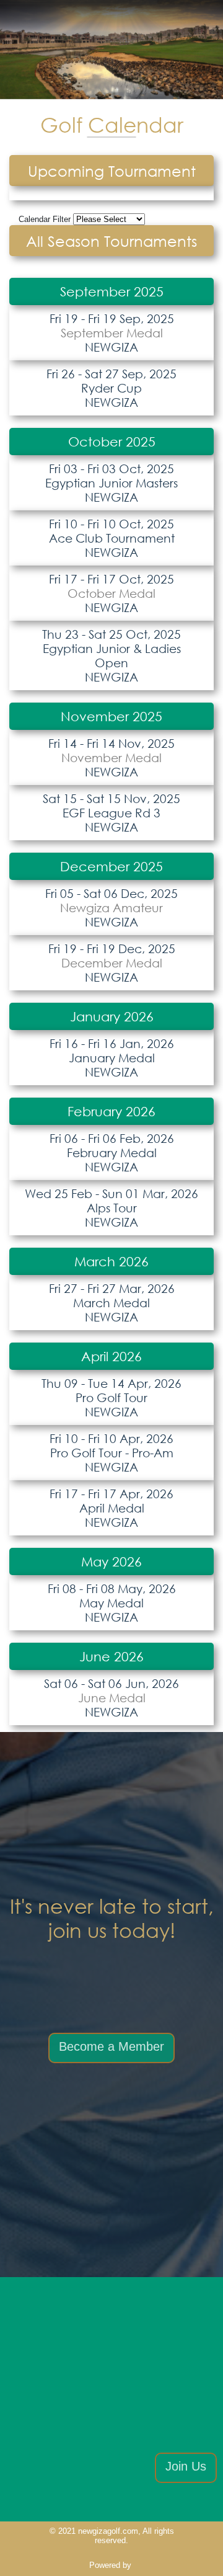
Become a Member (111, 2046)
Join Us (186, 2466)
